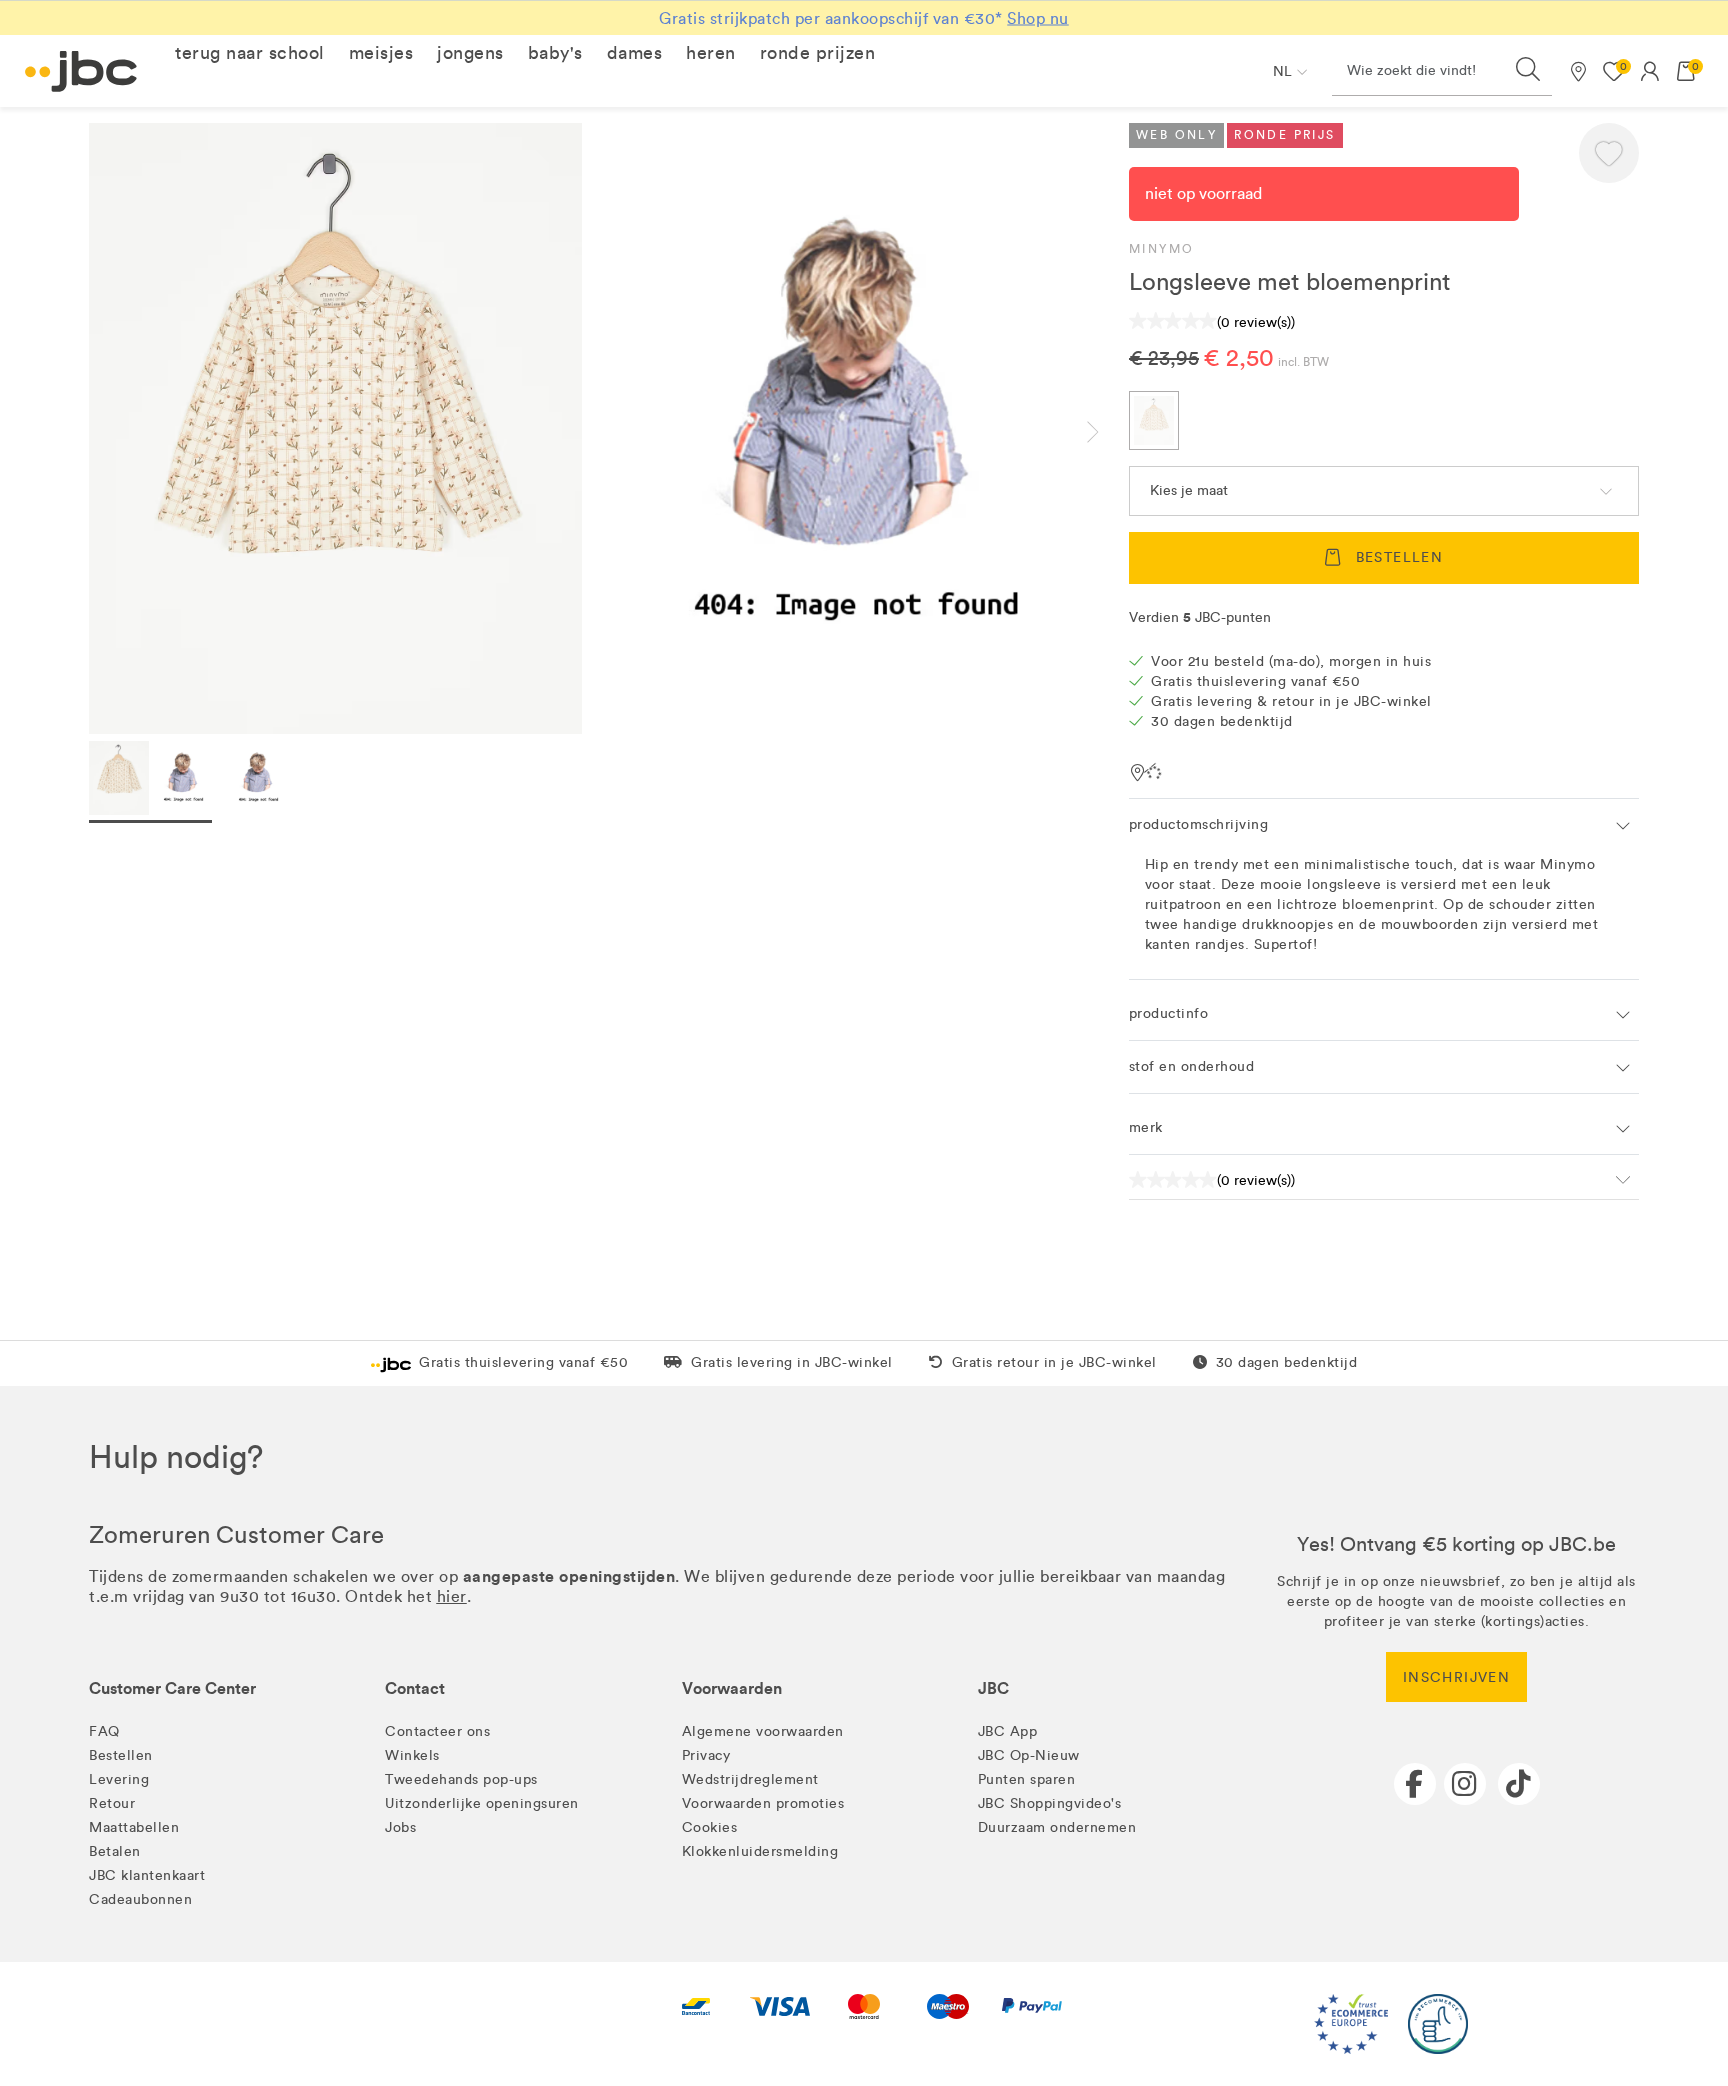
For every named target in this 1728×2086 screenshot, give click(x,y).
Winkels (412, 1755)
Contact (415, 1688)
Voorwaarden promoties (763, 1803)
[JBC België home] (81, 71)
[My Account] (1650, 71)
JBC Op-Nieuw (1029, 1755)
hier (452, 1596)
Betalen (115, 1851)
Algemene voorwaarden (763, 1731)
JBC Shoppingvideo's (1050, 1803)
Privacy (706, 1755)
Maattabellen (134, 1827)
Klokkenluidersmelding (760, 1851)
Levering (119, 1779)
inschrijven (1456, 1677)
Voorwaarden (732, 1688)
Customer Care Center (172, 1688)
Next (1109, 432)
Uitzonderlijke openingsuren (482, 1803)
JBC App (1008, 1731)
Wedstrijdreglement (750, 1779)
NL (1282, 71)
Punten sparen (1027, 1779)
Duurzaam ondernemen (1057, 1827)
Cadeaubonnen (140, 1899)
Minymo (1161, 249)
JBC (993, 1688)
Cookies (710, 1827)
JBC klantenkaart (147, 1875)
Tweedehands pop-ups (461, 1779)
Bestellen (121, 1755)
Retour (112, 1803)
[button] (250, 53)
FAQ (104, 1731)
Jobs (400, 1827)
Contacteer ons (437, 1731)
